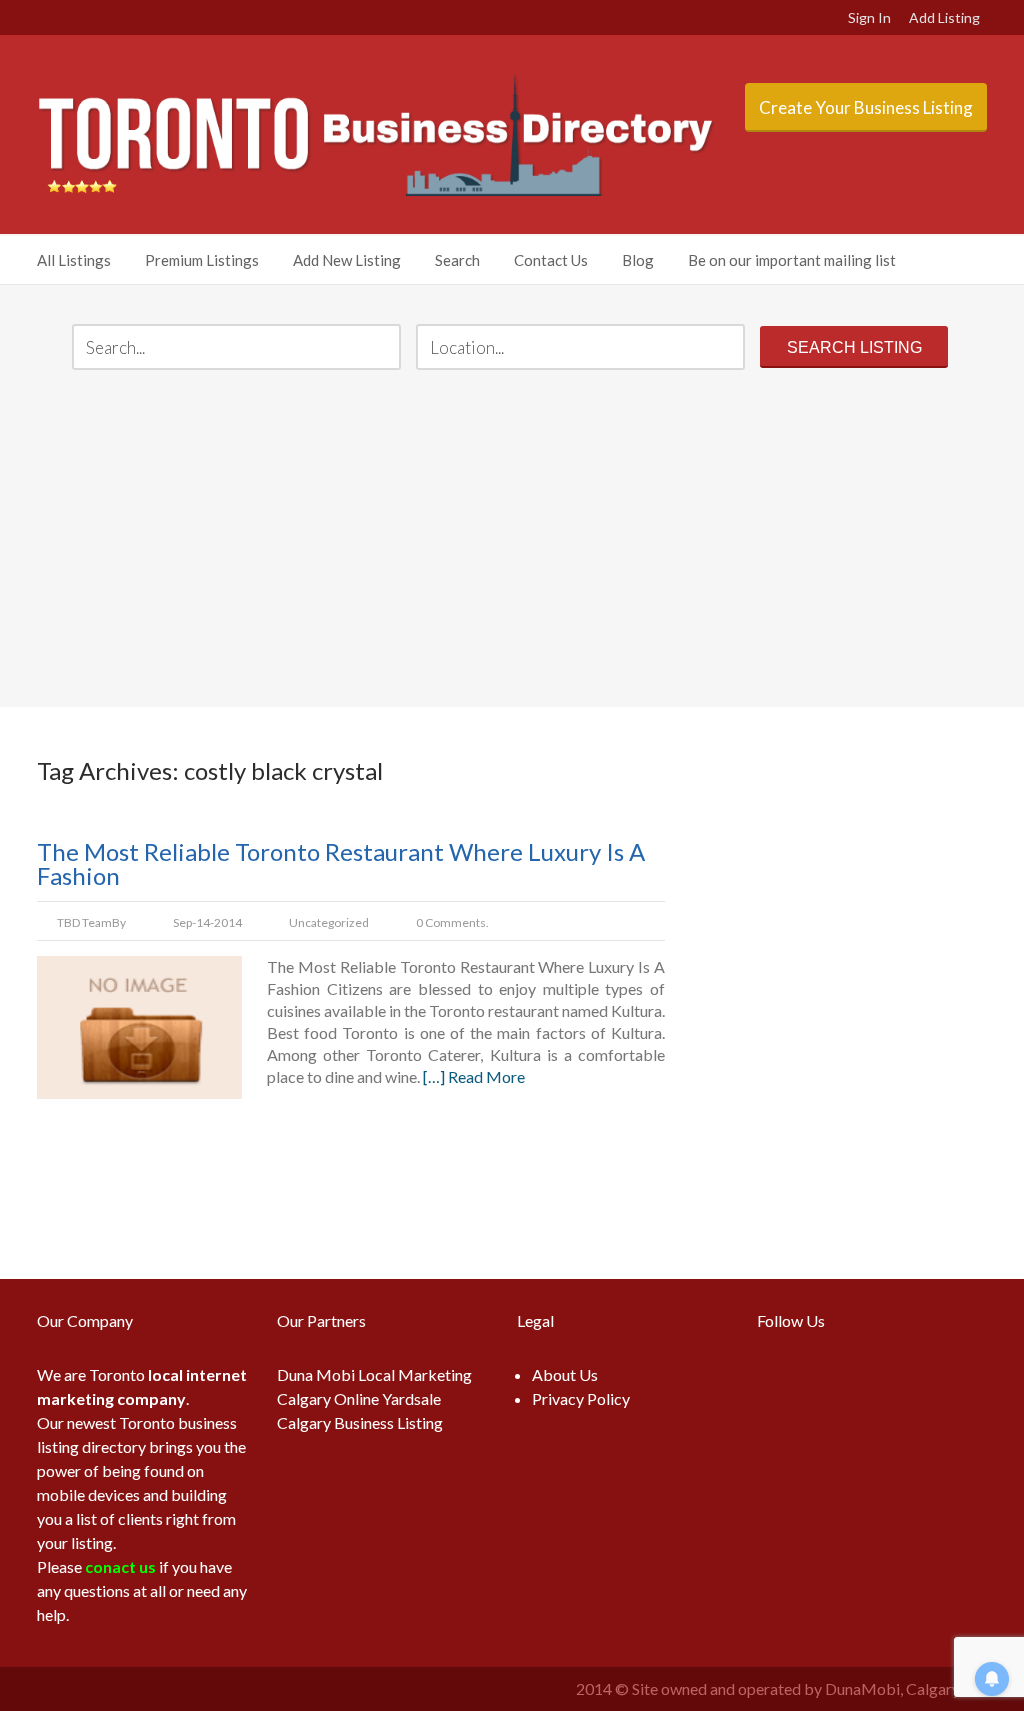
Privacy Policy (581, 1398)
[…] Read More (474, 1076)
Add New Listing (347, 260)
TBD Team (84, 922)
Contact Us (551, 260)
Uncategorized (329, 922)
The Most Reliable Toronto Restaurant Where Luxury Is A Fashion (341, 863)
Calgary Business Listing (360, 1422)
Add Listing (944, 17)
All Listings (74, 260)
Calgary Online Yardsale (359, 1398)
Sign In (869, 17)
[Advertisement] (512, 541)
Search (457, 260)
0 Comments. (452, 922)
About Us (565, 1374)
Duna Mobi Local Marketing (374, 1374)
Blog (638, 260)
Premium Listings (202, 260)
